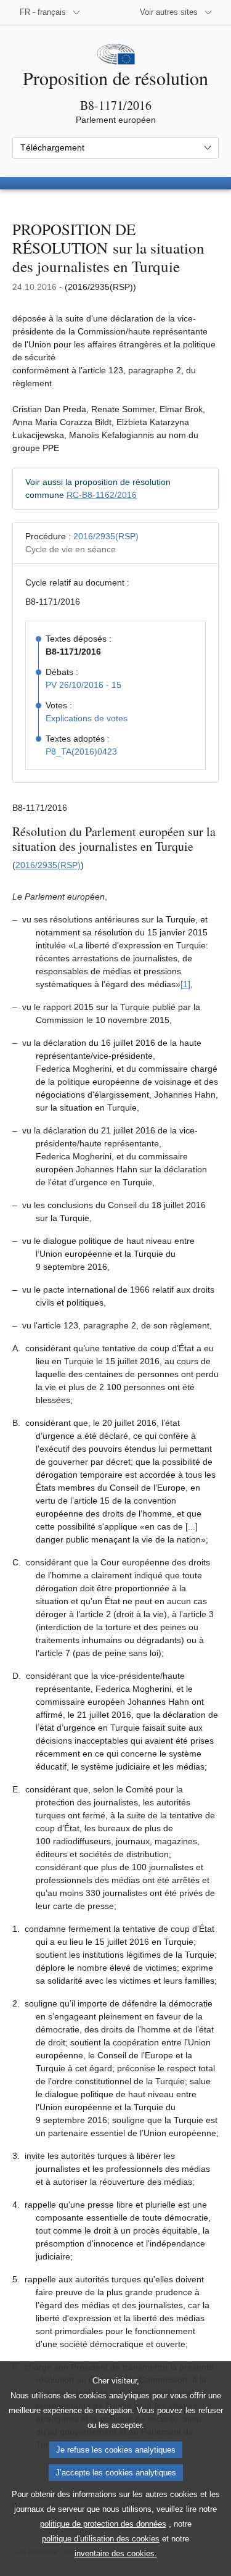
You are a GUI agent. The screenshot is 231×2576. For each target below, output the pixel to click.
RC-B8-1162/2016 (102, 495)
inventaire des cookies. (116, 2553)
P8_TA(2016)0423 (81, 752)
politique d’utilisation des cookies (101, 2539)
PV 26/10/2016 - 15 (83, 685)
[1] (185, 984)
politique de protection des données (103, 2524)
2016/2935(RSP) (106, 536)
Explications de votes (87, 718)
